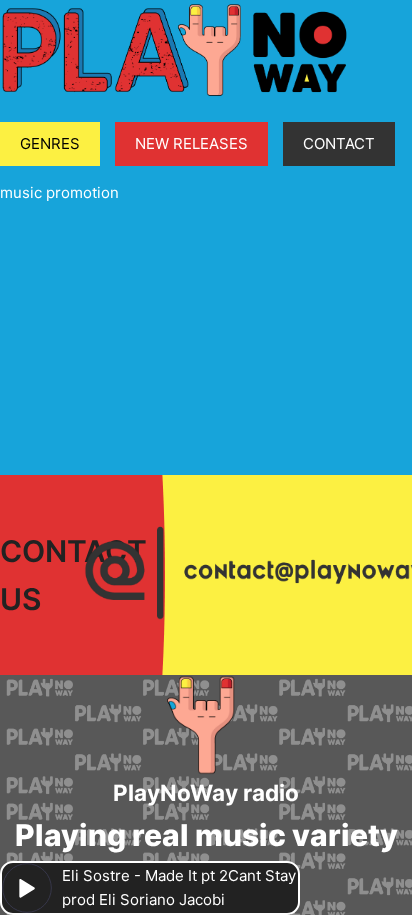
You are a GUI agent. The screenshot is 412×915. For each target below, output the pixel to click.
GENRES (50, 143)
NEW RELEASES (191, 143)
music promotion (59, 192)
